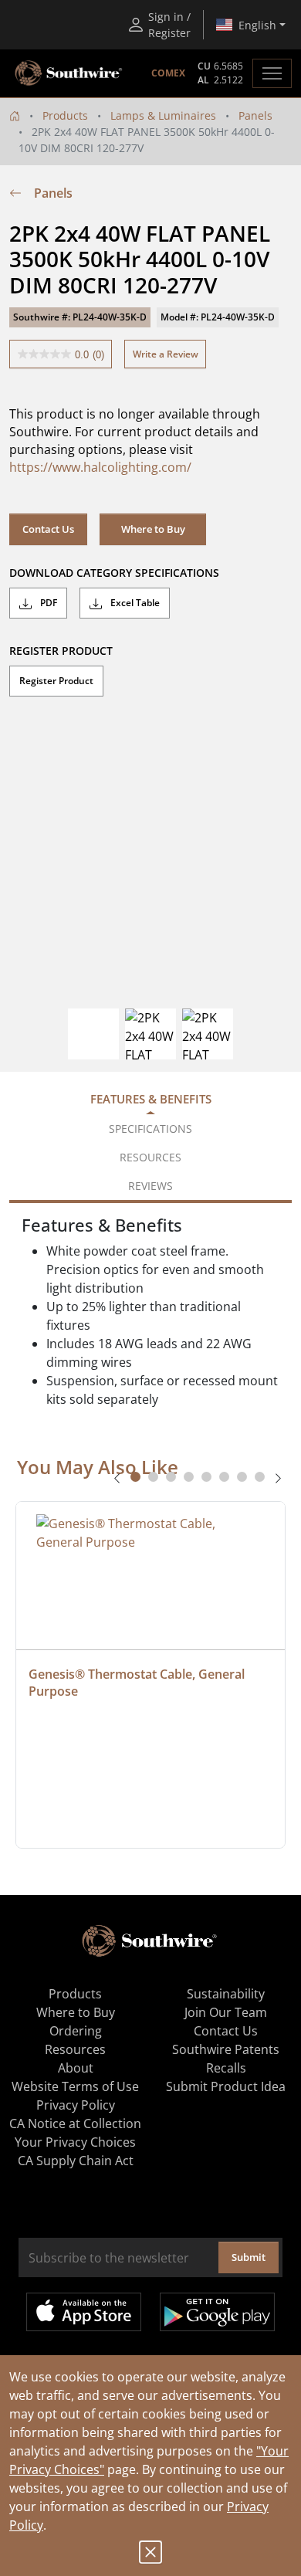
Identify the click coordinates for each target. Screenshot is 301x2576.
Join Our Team (226, 2012)
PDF (47, 603)
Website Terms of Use (75, 2086)
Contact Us (48, 529)
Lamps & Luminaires (163, 115)
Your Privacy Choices (75, 2142)
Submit (249, 2257)
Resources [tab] (150, 1157)
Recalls (226, 2068)
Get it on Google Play (217, 2312)
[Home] (15, 115)
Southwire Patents (226, 2049)
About (76, 2068)
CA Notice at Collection (75, 2124)
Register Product (56, 681)
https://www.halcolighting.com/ (100, 467)
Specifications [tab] (150, 1129)
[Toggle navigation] (272, 73)
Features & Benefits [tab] (151, 1099)
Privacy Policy (76, 2105)
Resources (75, 2049)
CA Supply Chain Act (76, 2161)
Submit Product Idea (226, 2086)
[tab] (135, 1477)
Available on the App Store (84, 2312)
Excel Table (134, 603)
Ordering (76, 2031)
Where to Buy (153, 529)
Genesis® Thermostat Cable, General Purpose (138, 1683)
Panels (255, 115)
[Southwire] (69, 73)
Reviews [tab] (150, 1186)
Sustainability (226, 1994)
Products (65, 115)
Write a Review (166, 354)
